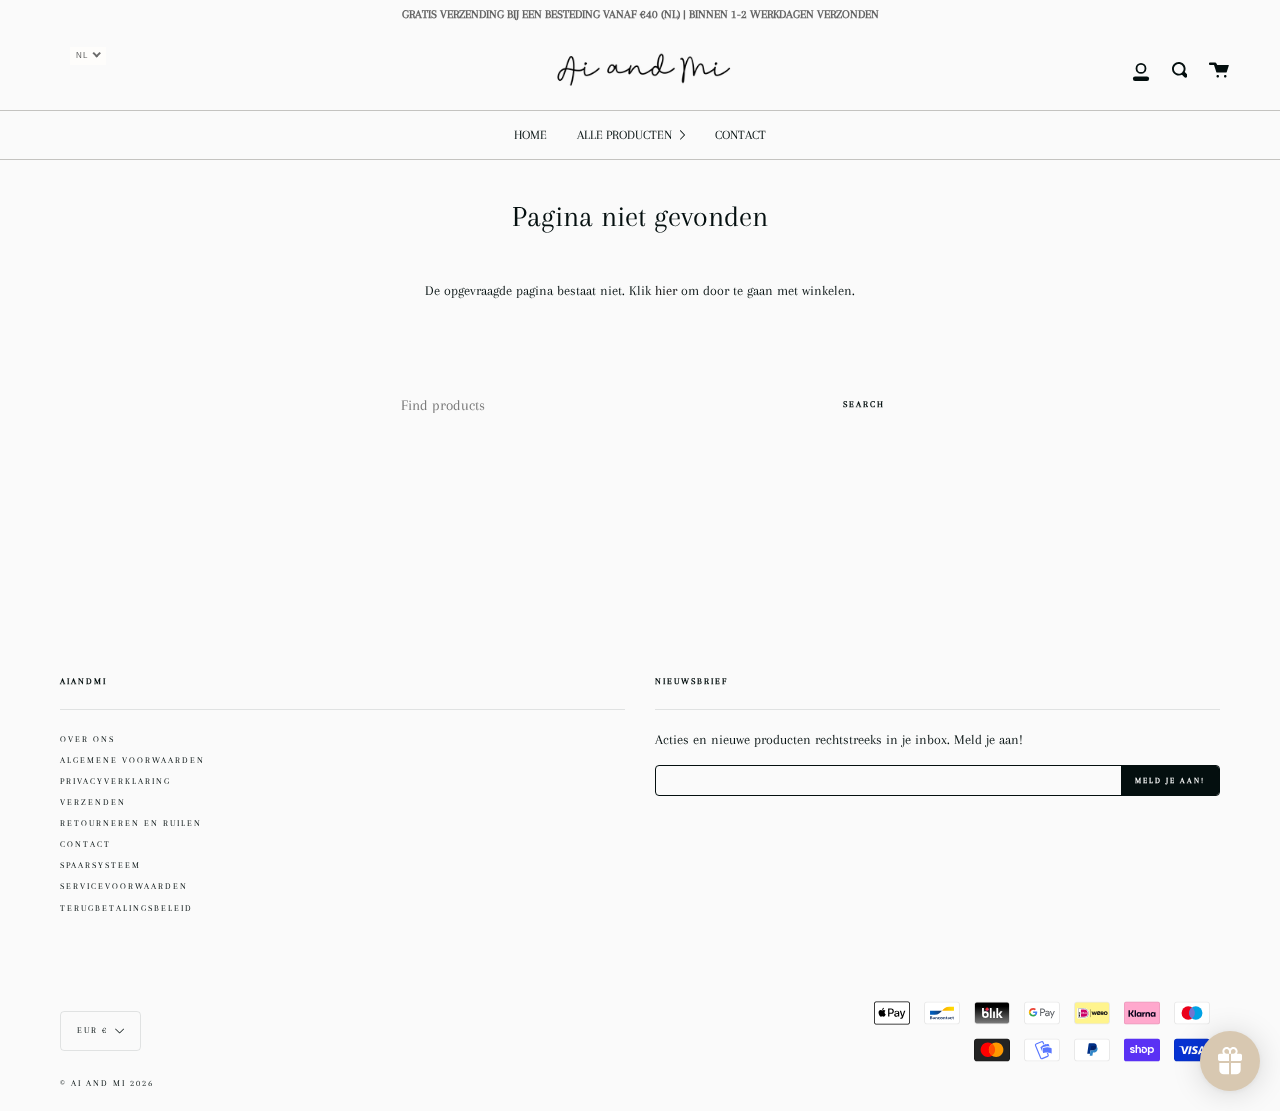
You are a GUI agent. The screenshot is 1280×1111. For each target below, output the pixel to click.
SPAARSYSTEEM (100, 865)
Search (864, 404)
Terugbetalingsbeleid (126, 908)
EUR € (92, 1030)
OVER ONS (87, 739)
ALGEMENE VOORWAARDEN (132, 760)
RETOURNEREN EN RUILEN (131, 823)
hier (668, 290)
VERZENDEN (93, 802)
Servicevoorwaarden (124, 886)
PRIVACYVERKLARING (115, 781)
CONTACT (85, 844)
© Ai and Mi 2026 (107, 1083)
